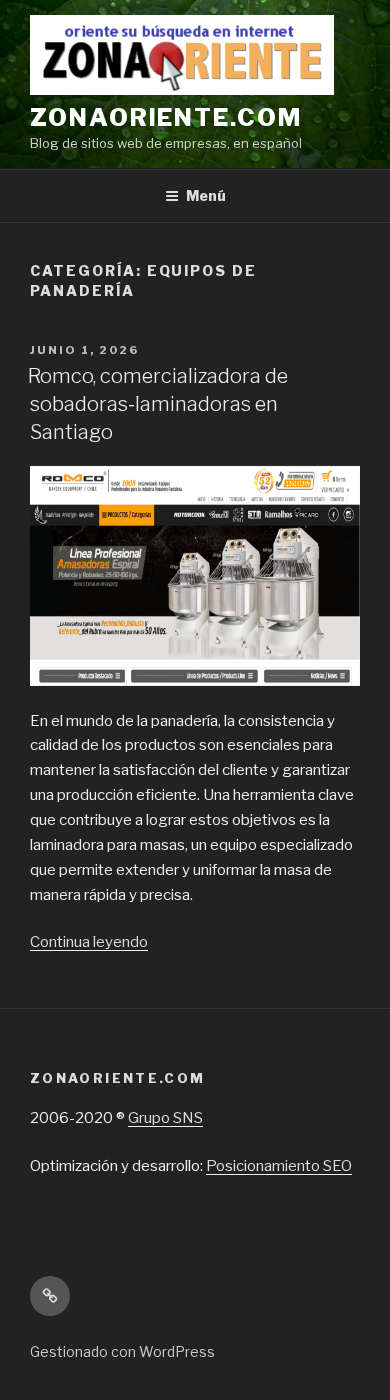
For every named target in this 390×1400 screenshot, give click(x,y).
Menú (206, 195)
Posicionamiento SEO (279, 1166)
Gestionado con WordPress (122, 1351)
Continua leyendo (89, 942)
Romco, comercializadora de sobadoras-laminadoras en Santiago (158, 404)
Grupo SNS (165, 1118)
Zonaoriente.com (166, 117)
